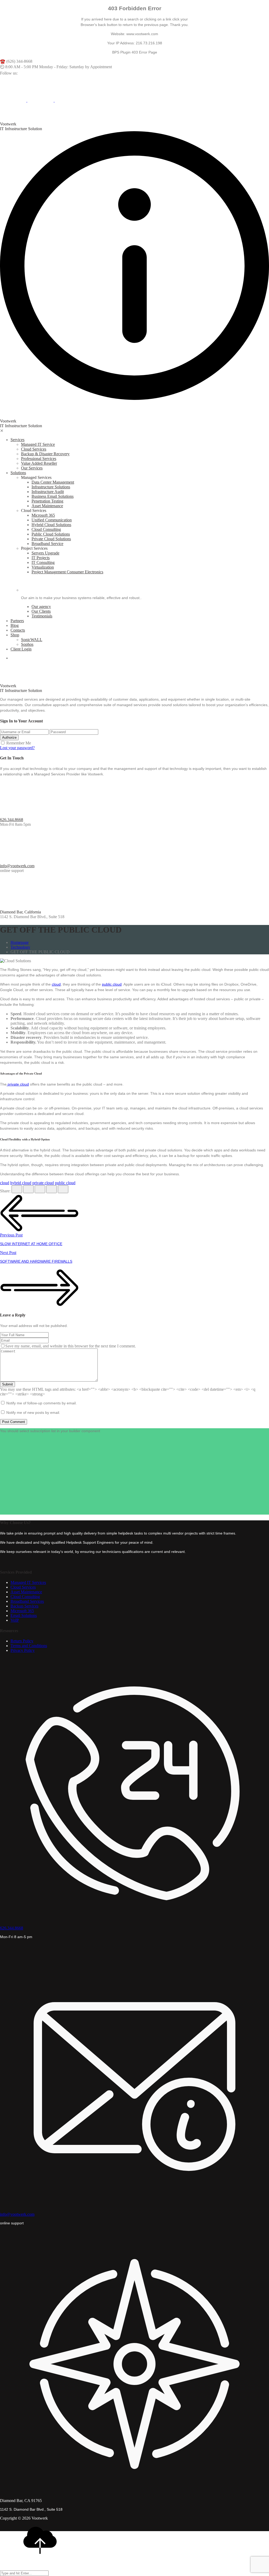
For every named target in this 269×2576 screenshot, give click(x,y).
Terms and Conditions (29, 1646)
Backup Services (24, 1606)
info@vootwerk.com (17, 866)
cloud (56, 984)
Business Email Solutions (53, 496)
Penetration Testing (47, 501)
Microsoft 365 (43, 515)
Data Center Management (53, 482)
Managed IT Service (38, 444)
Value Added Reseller (39, 463)
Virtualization (43, 567)
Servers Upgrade (45, 553)
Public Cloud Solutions (51, 534)
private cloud (18, 1084)
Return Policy (22, 1641)
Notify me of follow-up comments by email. (42, 1403)
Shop (15, 635)
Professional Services (39, 459)
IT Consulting (43, 562)
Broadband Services (27, 1601)
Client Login (21, 649)
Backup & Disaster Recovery (45, 454)
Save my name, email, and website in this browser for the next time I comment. (71, 1346)
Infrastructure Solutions (51, 487)
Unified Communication (52, 520)
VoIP (15, 1620)
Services (17, 440)
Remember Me (19, 743)
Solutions (18, 473)
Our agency (41, 607)
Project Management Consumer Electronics (67, 572)
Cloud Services (34, 449)
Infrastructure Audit (48, 492)
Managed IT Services (28, 1582)
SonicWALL (32, 640)
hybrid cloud (21, 1183)
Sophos (27, 644)
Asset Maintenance (47, 506)
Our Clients (41, 611)
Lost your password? (17, 748)
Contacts (18, 630)
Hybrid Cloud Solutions (51, 525)
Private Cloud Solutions (51, 539)
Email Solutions (24, 1615)
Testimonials (42, 616)
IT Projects (41, 558)
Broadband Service (47, 544)
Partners (17, 621)
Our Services (32, 468)
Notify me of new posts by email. (33, 1413)
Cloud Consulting (46, 529)
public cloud (112, 984)
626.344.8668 (12, 820)
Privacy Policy (23, 1650)
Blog (15, 625)
